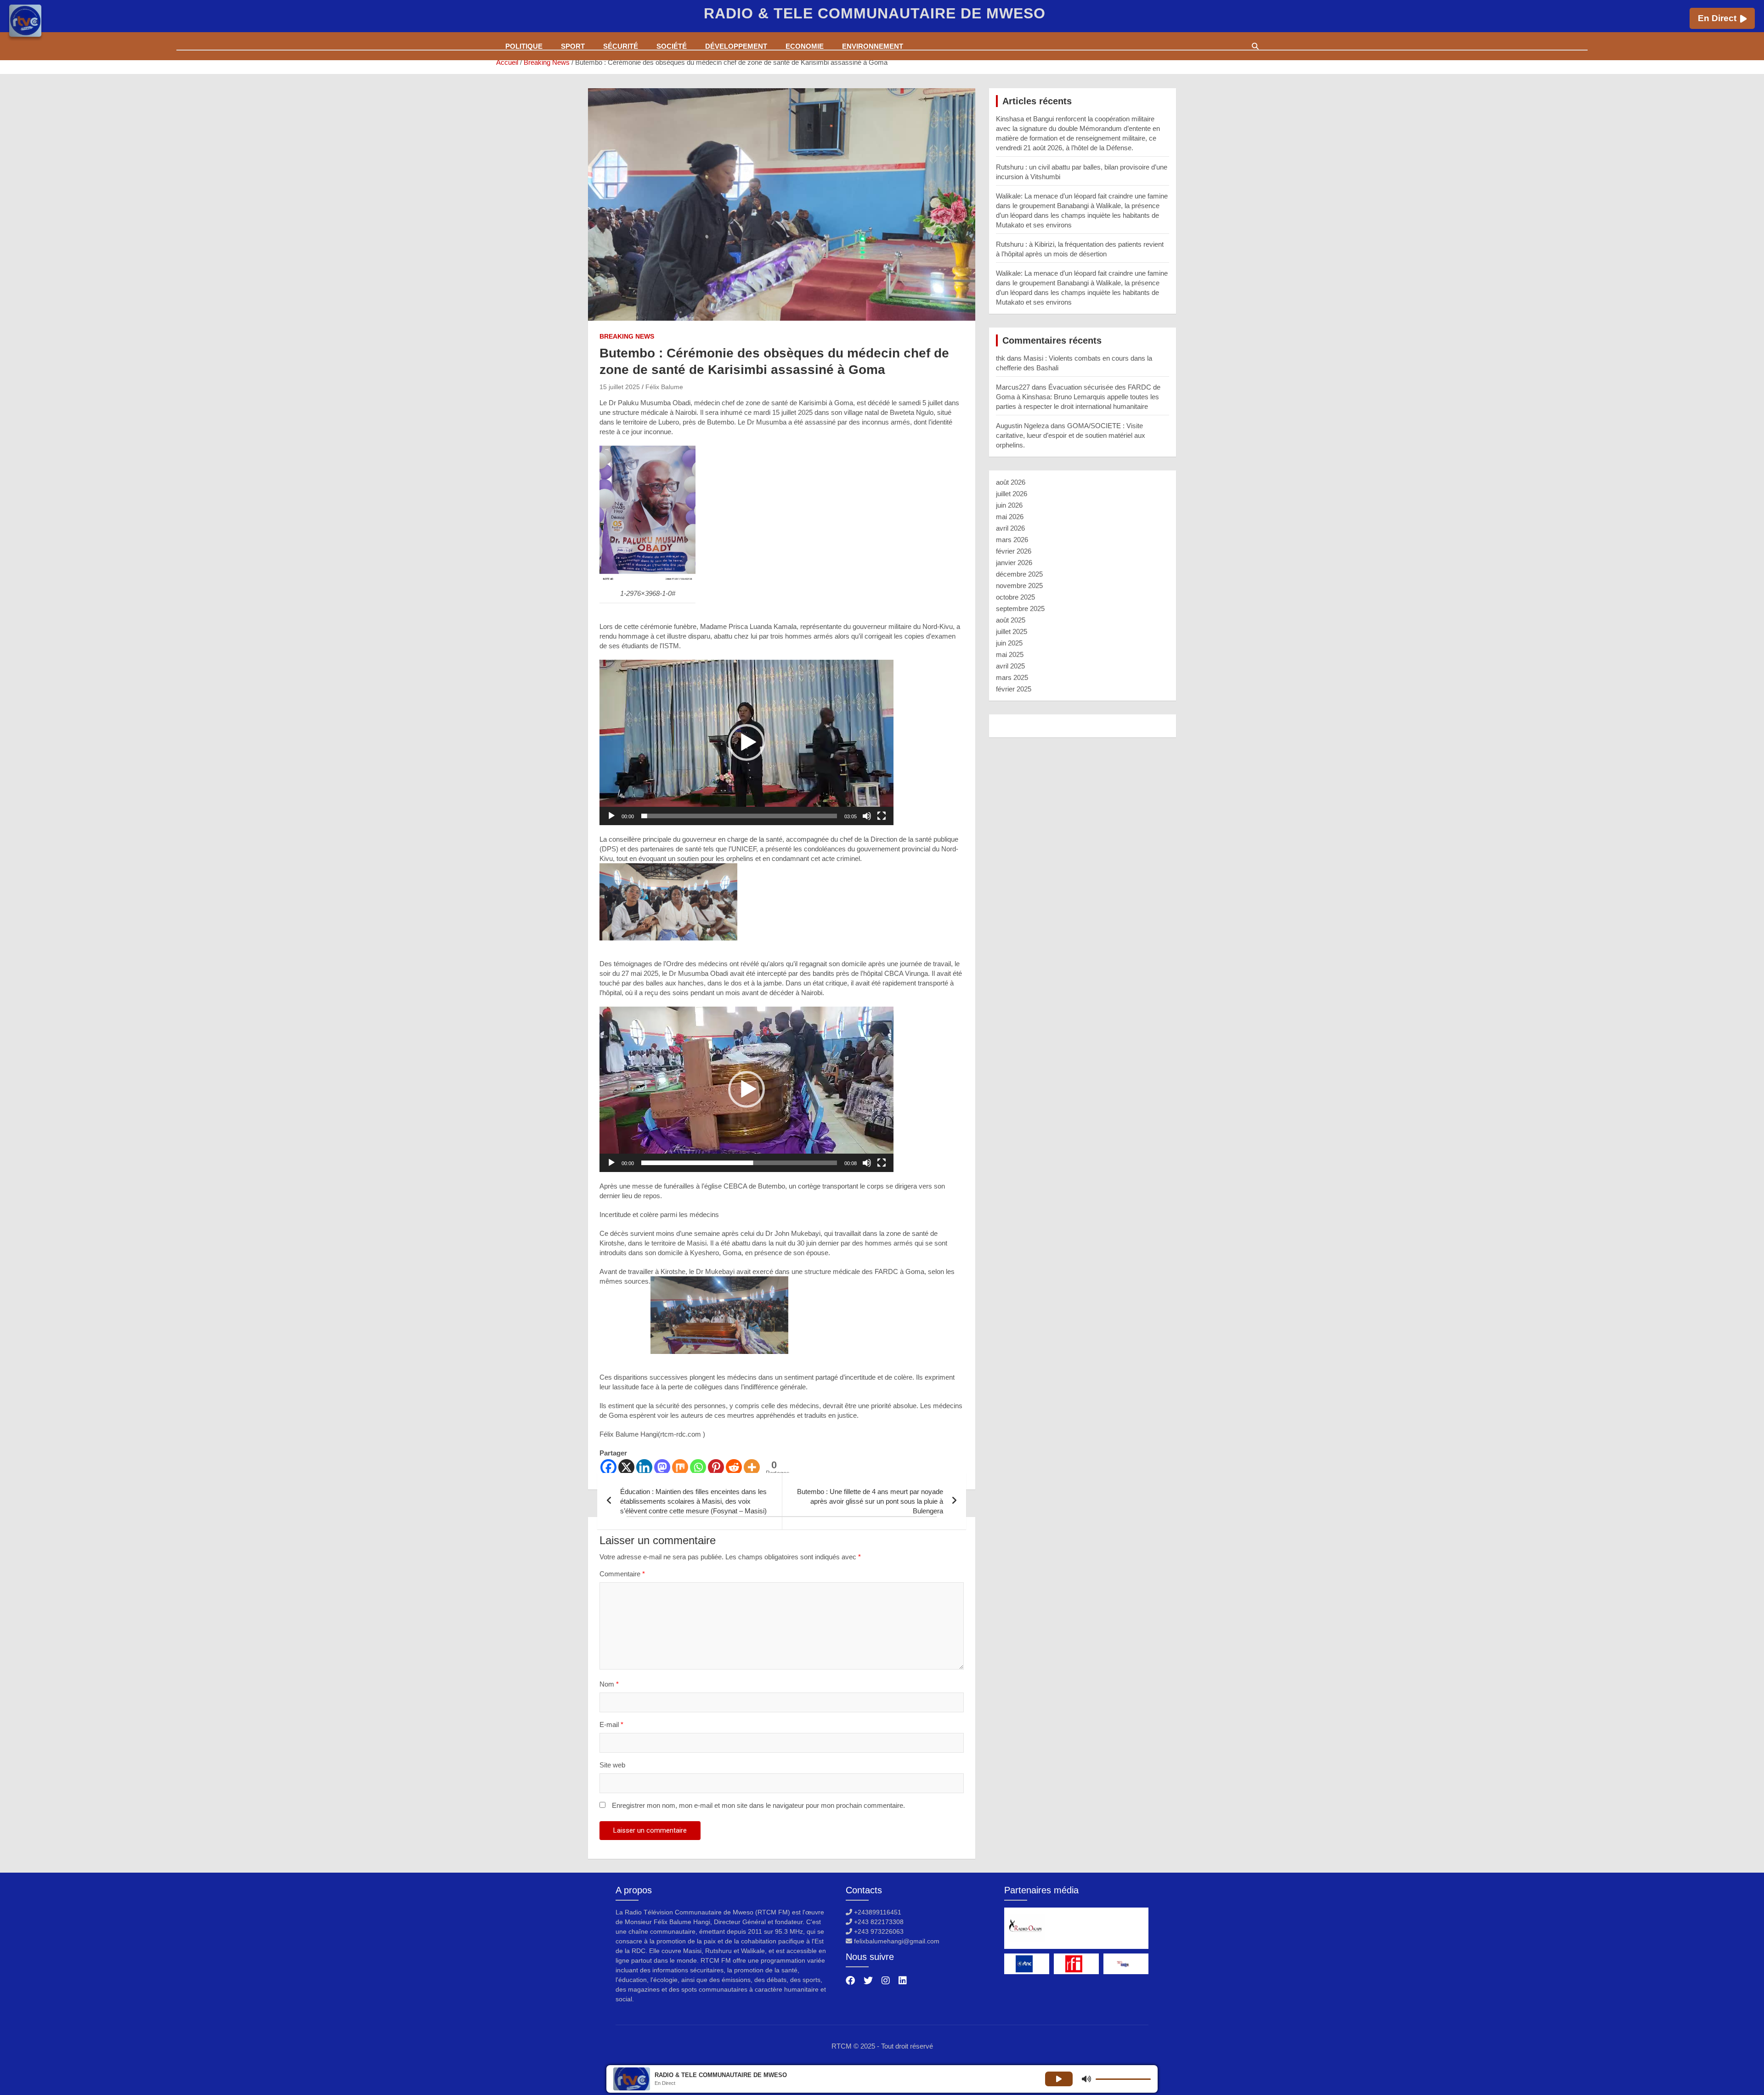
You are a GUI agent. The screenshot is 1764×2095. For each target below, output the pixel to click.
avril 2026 (1010, 528)
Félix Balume (664, 387)
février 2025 (1014, 689)
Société (672, 46)
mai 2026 (1010, 517)
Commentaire (622, 1574)
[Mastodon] (662, 1467)
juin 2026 (1009, 505)
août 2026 (1011, 482)
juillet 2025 (1012, 631)
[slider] (739, 816)
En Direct (1717, 18)
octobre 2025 (1015, 597)
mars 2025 (1012, 677)
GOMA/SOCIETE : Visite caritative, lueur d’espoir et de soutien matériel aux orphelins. (1071, 435)
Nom (609, 1684)
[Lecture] (611, 816)
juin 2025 (1009, 643)
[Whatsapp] (698, 1467)
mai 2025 (1010, 654)
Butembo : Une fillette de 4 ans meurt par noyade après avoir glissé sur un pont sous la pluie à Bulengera (870, 1501)
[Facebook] (608, 1467)
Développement (736, 46)
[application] (746, 742)
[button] (746, 742)
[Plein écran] (882, 816)
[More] (752, 1467)
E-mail (611, 1724)
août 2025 (1011, 620)
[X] (626, 1467)
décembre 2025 (1019, 574)
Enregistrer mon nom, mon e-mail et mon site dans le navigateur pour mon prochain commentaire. (758, 1805)
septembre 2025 (1020, 609)
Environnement (873, 46)
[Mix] (680, 1467)
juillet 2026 (1012, 494)
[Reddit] (734, 1467)
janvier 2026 (1014, 563)
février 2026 (1014, 551)
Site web (612, 1765)
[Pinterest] (716, 1467)
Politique (524, 46)
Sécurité (621, 46)
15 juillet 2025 (620, 387)
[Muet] (867, 816)
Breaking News (627, 336)
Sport (573, 46)
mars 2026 (1012, 540)
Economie (805, 46)
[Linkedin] (644, 1467)
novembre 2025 (1019, 586)
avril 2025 (1010, 666)
